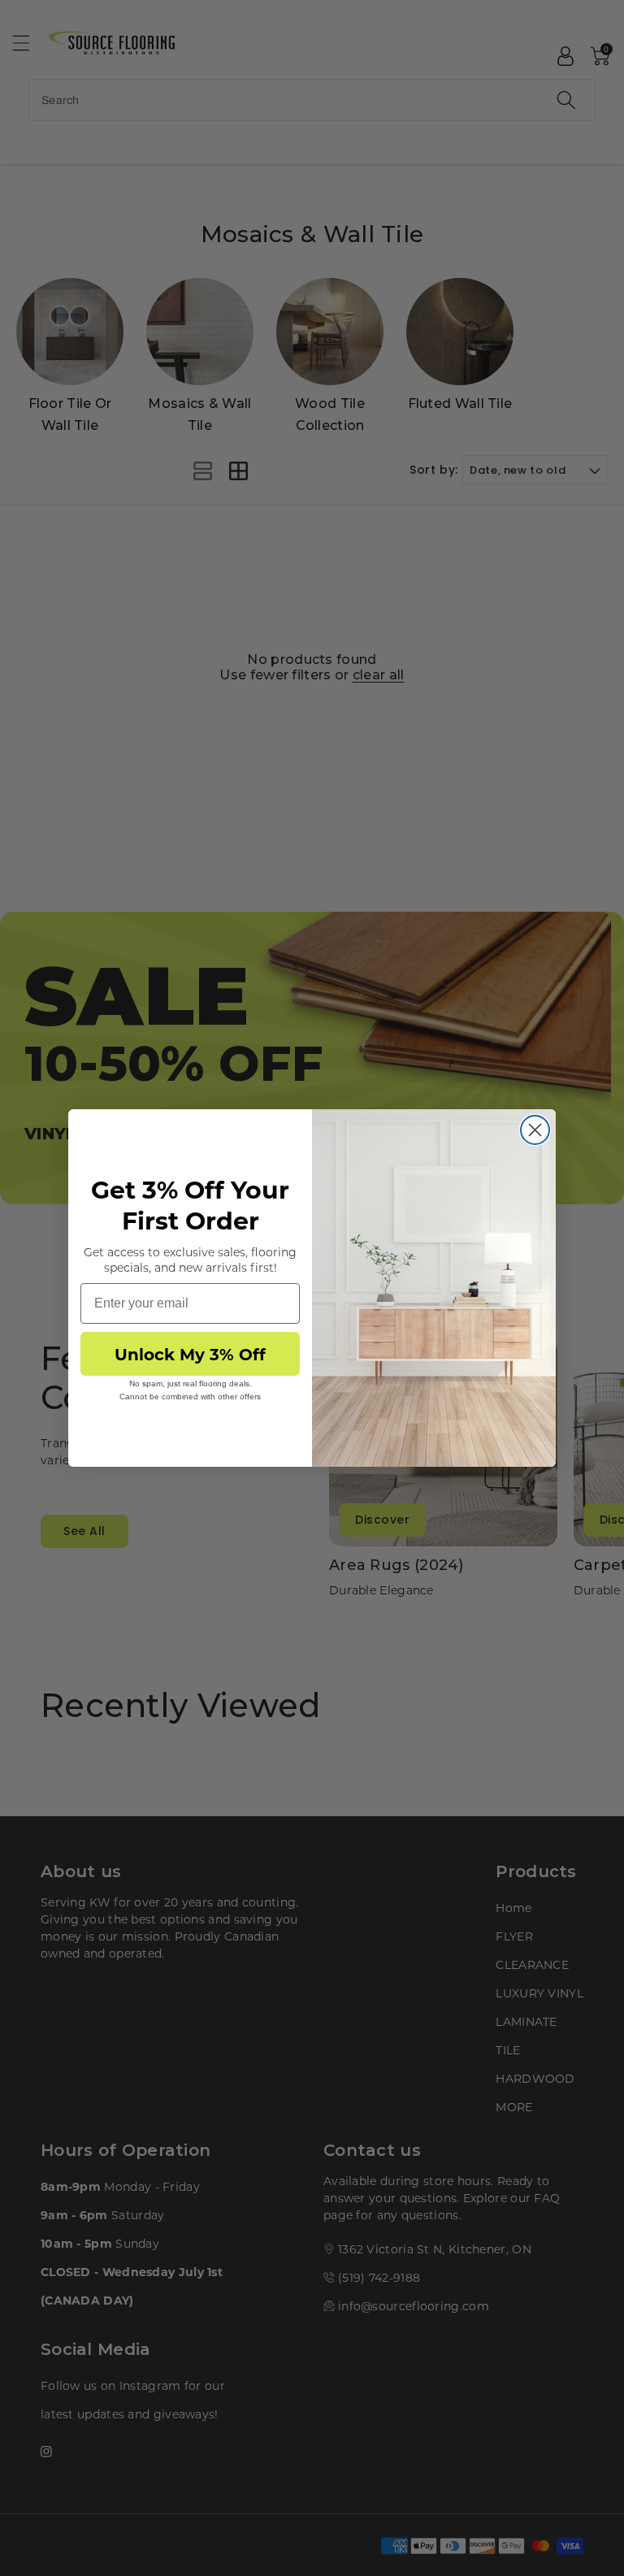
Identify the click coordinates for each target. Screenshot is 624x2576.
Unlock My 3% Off (190, 1353)
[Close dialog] (535, 1130)
